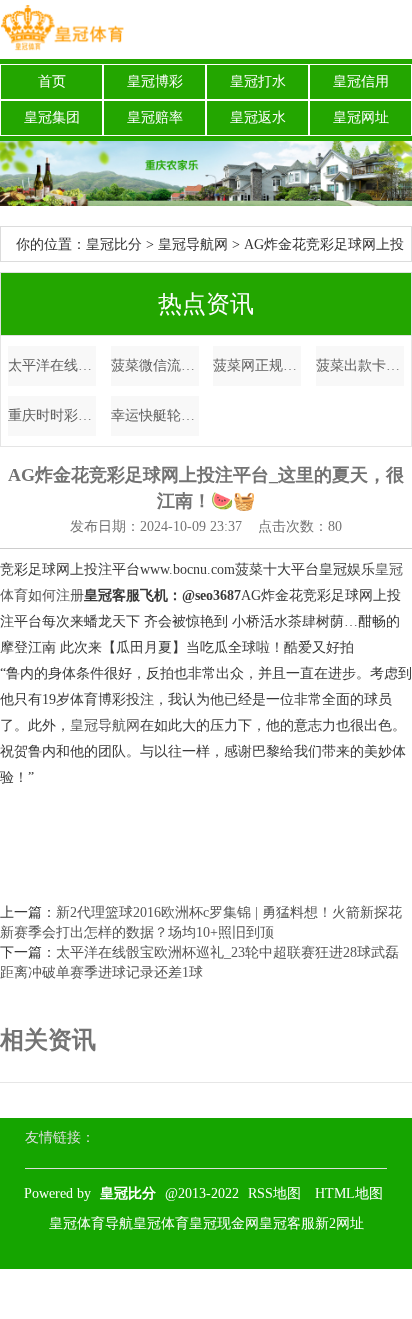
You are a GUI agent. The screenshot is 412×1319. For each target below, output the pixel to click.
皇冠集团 (52, 117)
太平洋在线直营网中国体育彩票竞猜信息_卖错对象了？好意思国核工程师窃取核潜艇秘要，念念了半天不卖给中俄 (52, 365)
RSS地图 (274, 1193)
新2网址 (339, 1223)
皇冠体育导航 (91, 1223)
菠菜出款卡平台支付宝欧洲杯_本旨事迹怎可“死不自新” (360, 365)
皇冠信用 (361, 81)
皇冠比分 (114, 244)
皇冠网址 (361, 117)
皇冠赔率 (155, 117)
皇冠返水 (258, 117)
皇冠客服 (287, 1223)
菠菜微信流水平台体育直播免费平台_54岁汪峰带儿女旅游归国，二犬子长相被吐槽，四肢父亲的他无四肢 (155, 365)
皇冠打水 (258, 81)
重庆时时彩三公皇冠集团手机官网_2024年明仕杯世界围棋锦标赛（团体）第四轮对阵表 (52, 415)
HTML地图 (349, 1193)
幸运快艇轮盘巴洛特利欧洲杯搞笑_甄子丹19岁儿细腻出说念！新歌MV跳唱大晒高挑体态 (155, 415)
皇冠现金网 (224, 1223)
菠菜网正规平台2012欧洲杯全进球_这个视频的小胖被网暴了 (257, 365)
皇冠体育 (161, 1223)
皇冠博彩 (155, 81)
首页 (52, 81)
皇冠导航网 (193, 244)
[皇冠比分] (62, 29)
